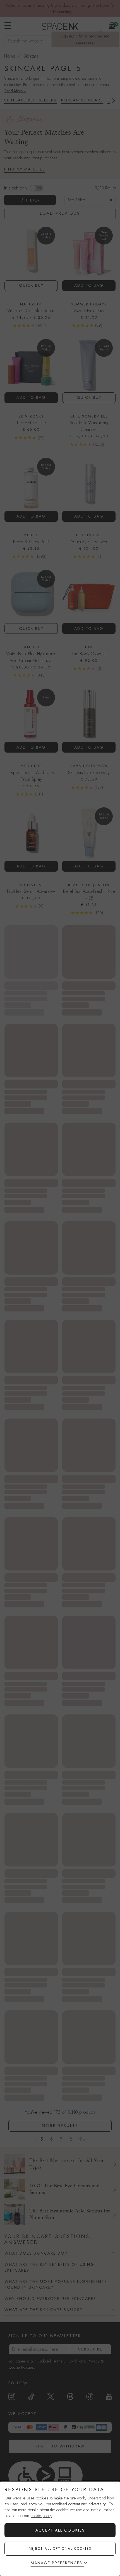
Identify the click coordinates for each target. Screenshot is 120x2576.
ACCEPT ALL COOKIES (60, 2530)
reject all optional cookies (60, 2549)
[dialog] (60, 2529)
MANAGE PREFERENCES (57, 2563)
